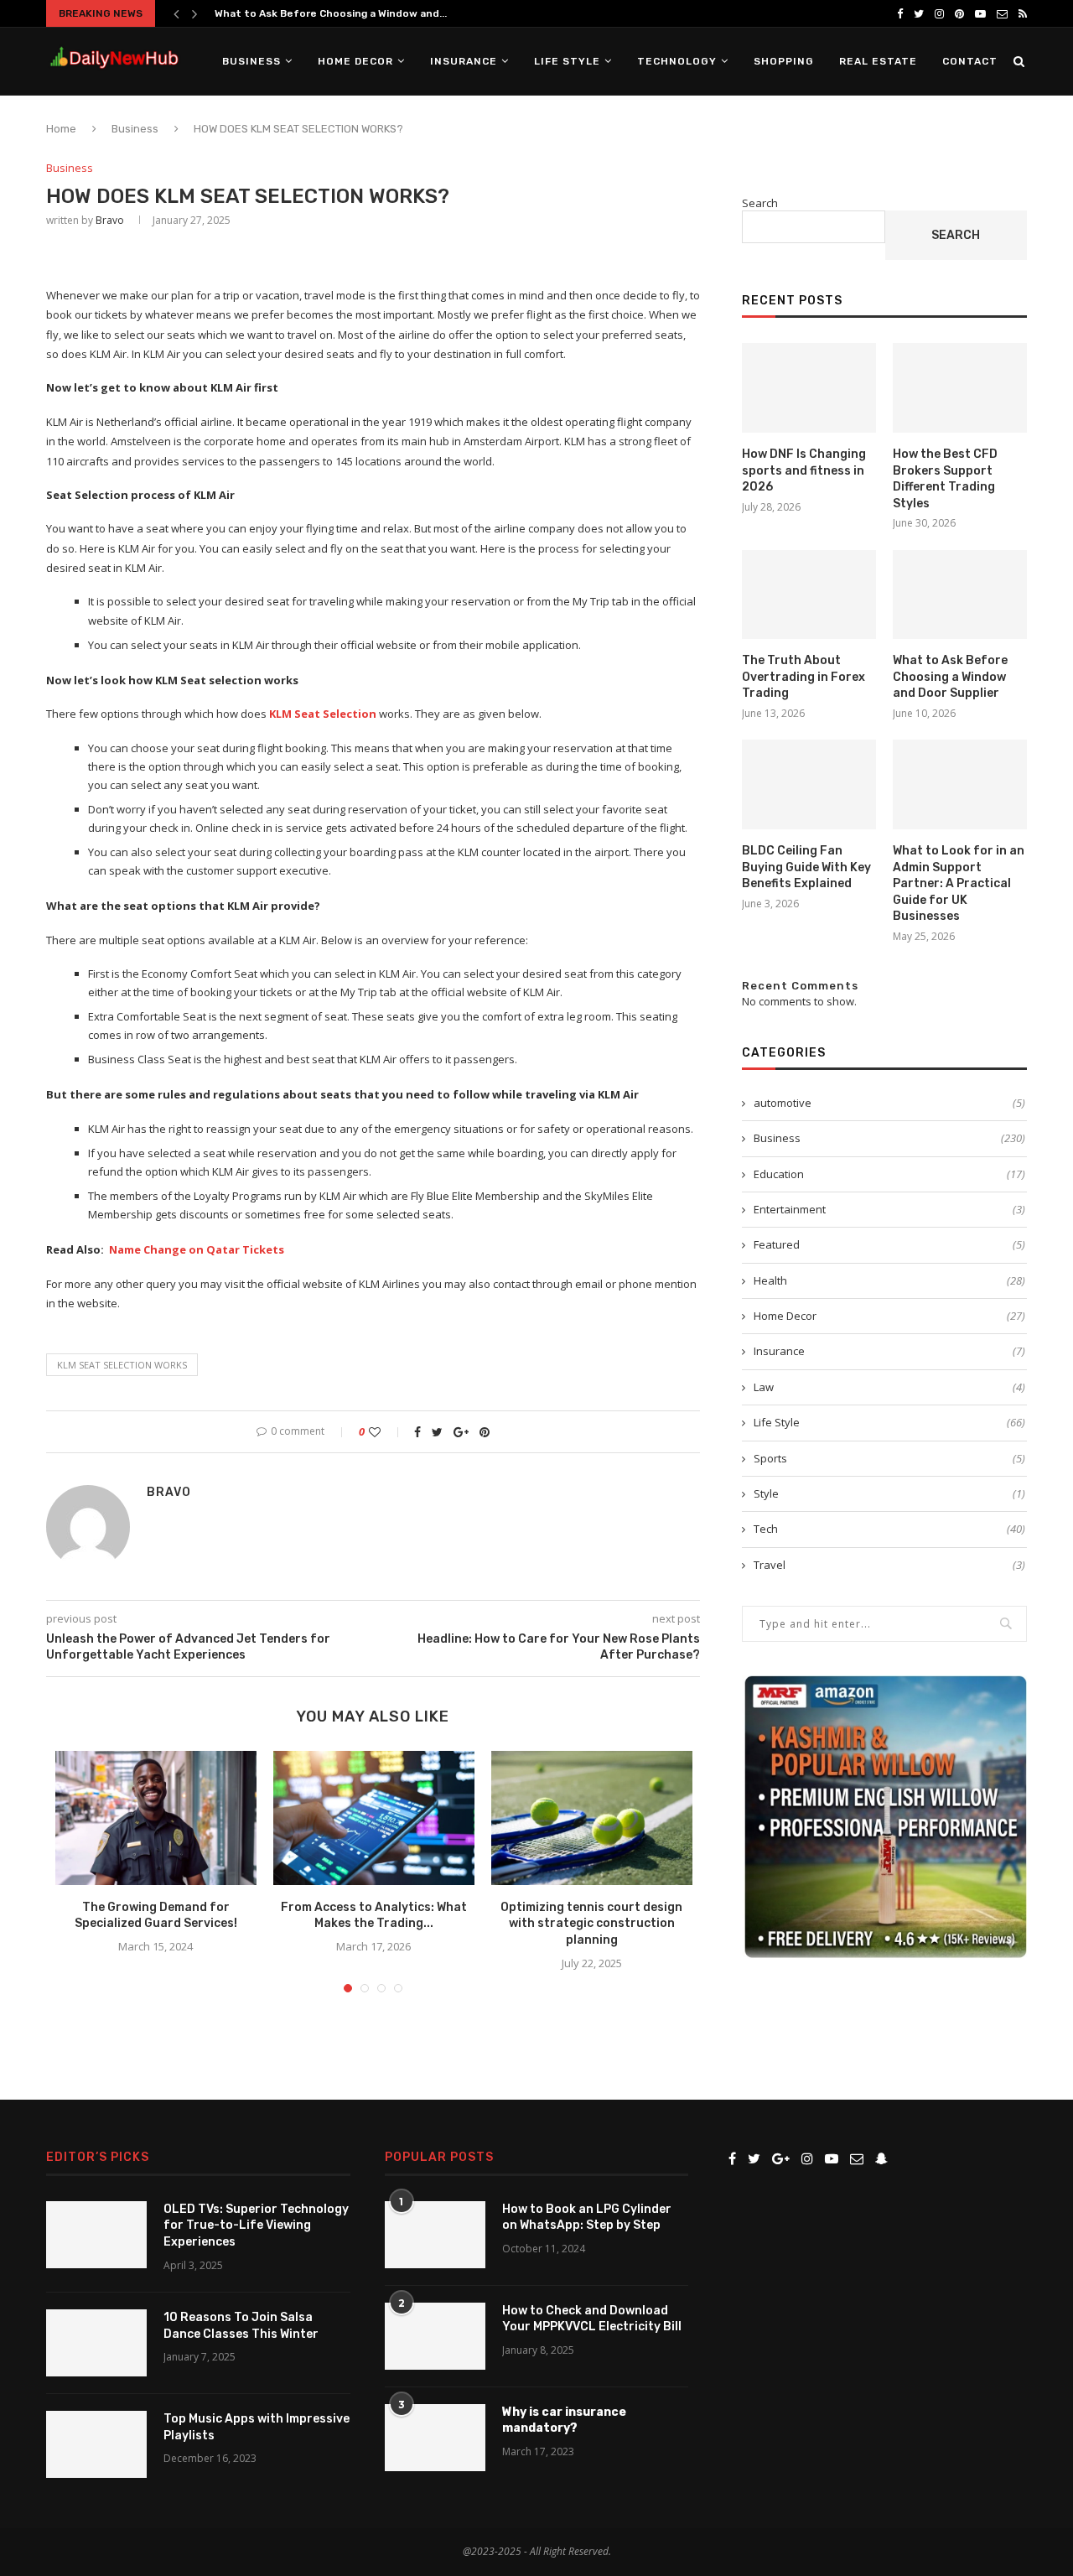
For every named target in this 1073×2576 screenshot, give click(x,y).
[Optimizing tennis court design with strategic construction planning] (592, 1818)
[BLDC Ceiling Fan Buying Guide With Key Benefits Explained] (809, 784)
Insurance (464, 61)
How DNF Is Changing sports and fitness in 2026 (804, 470)
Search (760, 203)
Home (61, 129)
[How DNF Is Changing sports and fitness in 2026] (809, 388)
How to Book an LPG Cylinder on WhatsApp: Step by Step (587, 2218)
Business (251, 61)
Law (889, 1387)
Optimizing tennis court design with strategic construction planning (591, 1924)
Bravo (110, 220)
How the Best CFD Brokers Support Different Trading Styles (945, 479)
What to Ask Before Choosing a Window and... (331, 13)
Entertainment (889, 1209)
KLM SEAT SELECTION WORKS (122, 1365)
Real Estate (878, 61)
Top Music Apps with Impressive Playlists (257, 2427)
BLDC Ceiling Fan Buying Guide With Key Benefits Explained (806, 867)
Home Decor (355, 61)
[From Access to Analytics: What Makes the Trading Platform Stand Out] (374, 1818)
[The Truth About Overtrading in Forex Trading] (809, 595)
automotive (889, 1103)
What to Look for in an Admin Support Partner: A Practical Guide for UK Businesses (959, 883)
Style (889, 1493)
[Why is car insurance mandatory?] (435, 2438)
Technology (677, 61)
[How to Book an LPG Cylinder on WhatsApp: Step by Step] (435, 2235)
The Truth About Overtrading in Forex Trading (803, 677)
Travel (889, 1565)
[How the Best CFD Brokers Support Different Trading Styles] (960, 388)
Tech (889, 1529)
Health (889, 1280)
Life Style (567, 61)
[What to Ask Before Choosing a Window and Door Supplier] (960, 595)
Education (889, 1174)
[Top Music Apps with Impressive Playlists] (96, 2444)
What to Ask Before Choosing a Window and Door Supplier (950, 677)
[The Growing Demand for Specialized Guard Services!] (156, 1818)
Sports (889, 1458)
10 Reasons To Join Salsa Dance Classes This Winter (241, 2326)
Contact (970, 61)
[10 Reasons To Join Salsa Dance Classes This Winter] (96, 2343)
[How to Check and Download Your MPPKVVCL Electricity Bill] (435, 2336)
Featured (889, 1244)
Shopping (784, 61)
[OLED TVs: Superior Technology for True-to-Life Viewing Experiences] (96, 2235)
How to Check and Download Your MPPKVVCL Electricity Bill (592, 2319)
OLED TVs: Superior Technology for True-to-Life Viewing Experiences (256, 2225)
